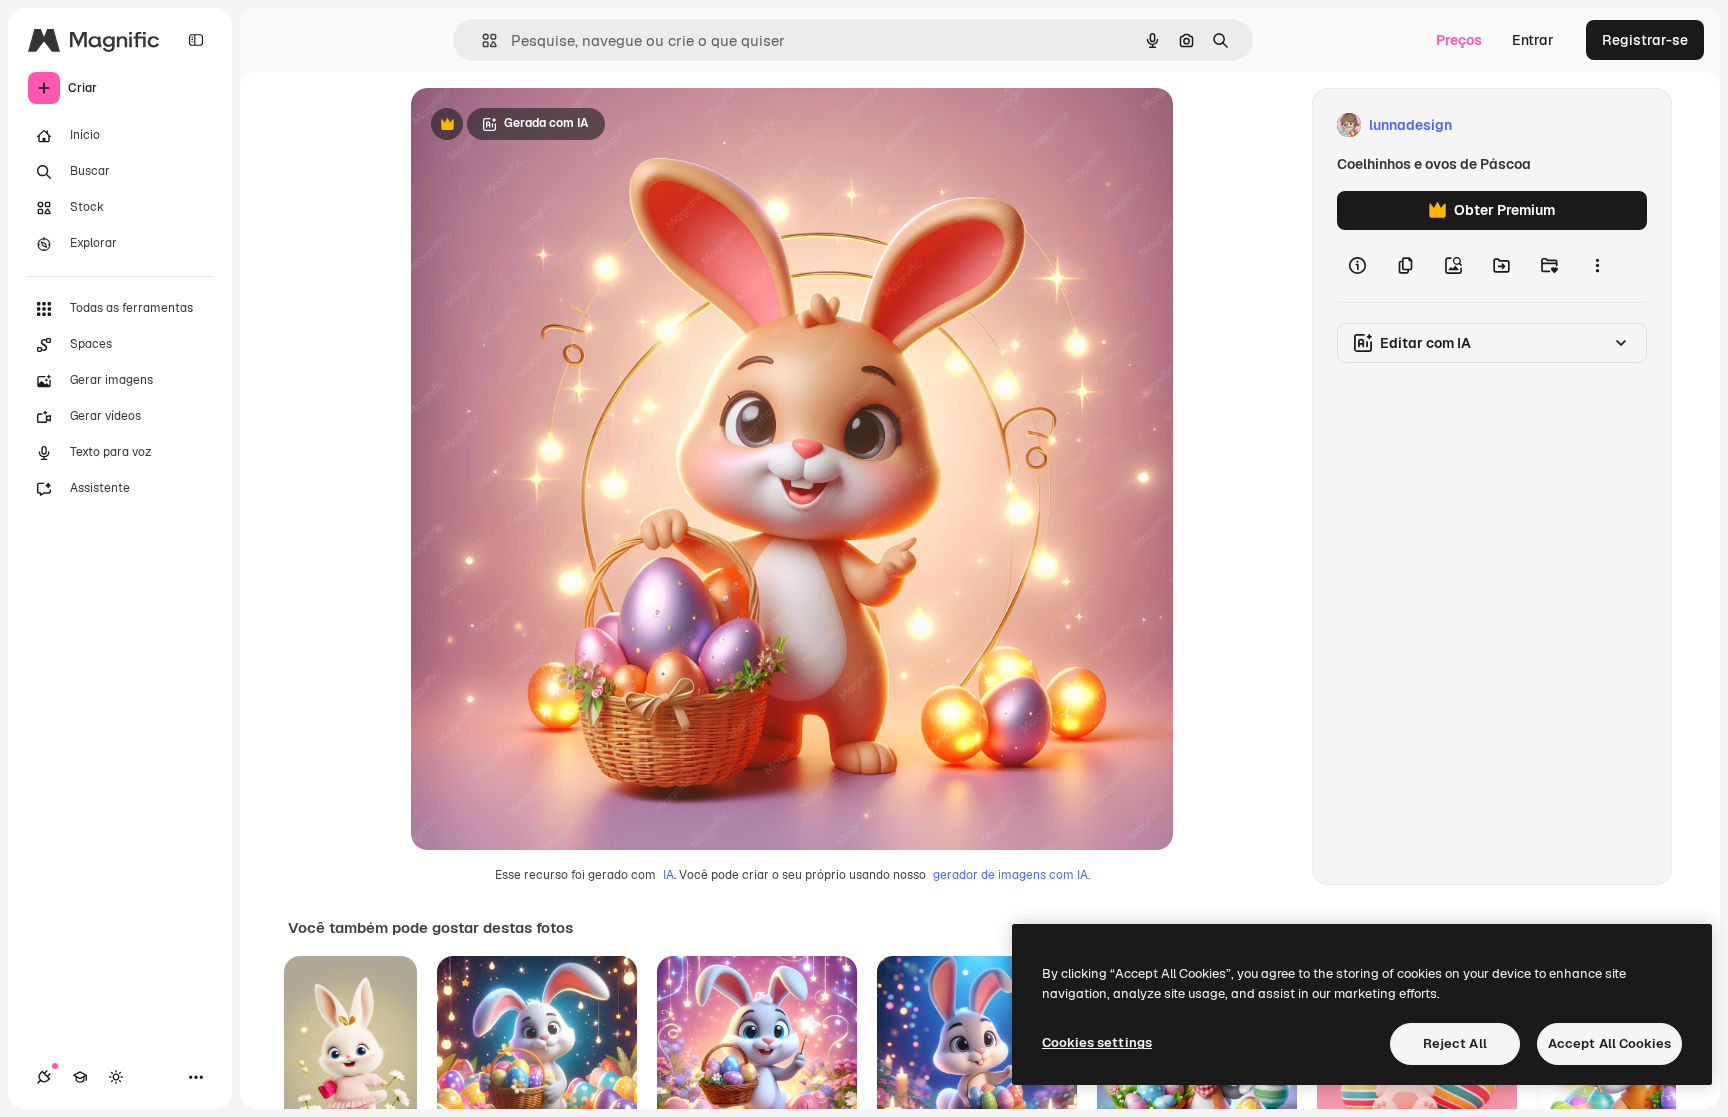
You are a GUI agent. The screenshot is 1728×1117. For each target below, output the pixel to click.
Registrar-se (1645, 40)
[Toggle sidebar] (196, 40)
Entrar (1533, 40)
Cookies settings (1097, 1042)
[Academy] (80, 1077)
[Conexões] (44, 1077)
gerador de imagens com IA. (1011, 875)
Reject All (1455, 1043)
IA (668, 875)
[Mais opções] (1597, 266)
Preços (1459, 40)
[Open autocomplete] (481, 40)
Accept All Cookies (1609, 1043)
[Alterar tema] (116, 1077)
